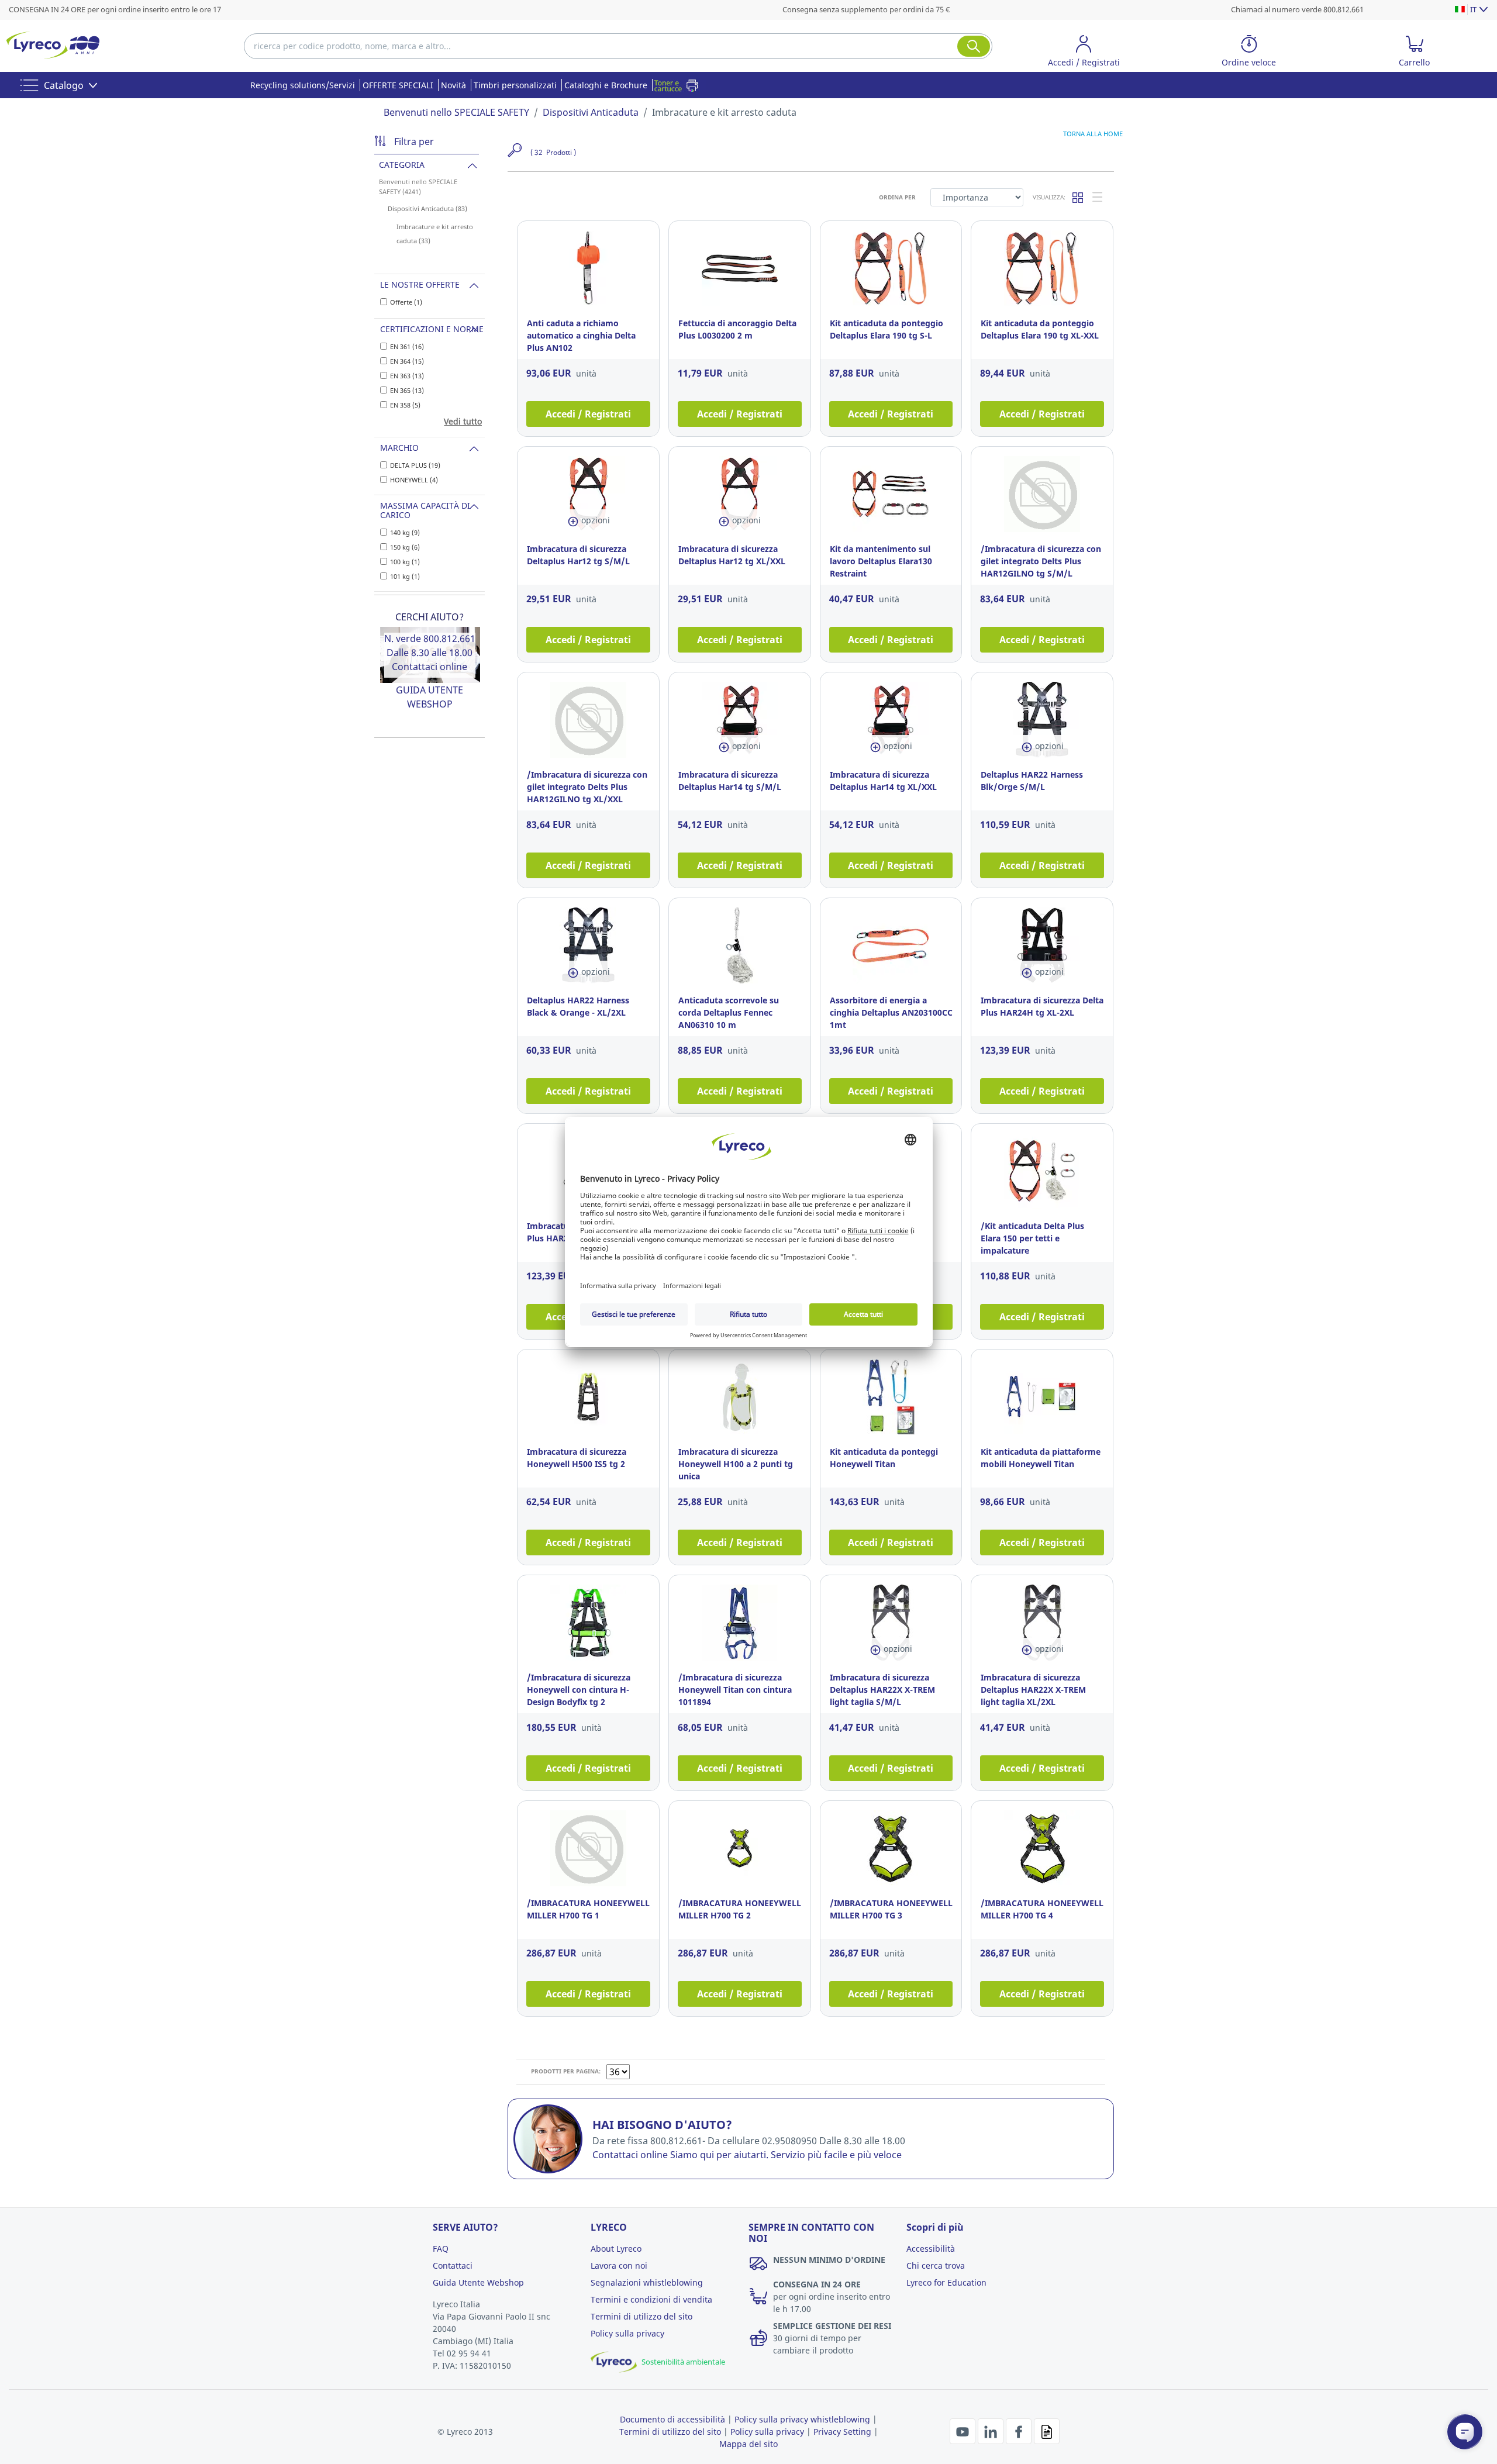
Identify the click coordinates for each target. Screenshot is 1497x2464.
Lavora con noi (619, 2265)
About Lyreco (616, 2249)
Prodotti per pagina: (566, 2071)
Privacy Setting (842, 2432)
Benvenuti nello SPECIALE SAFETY (456, 112)
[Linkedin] (992, 2430)
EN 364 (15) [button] (407, 361)
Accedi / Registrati (588, 414)
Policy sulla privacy (627, 2333)
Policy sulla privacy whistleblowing (802, 2419)
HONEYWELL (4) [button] (414, 480)
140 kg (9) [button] (405, 532)
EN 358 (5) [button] (405, 405)
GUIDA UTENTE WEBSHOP (430, 697)
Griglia (1078, 197)
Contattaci (453, 2265)
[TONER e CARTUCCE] (679, 85)
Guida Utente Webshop (478, 2282)
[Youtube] (964, 2430)
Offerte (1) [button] (406, 302)
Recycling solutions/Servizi (303, 85)
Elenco (1098, 197)
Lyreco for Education (946, 2282)
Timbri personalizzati (515, 85)
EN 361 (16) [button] (407, 346)
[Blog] (1047, 2430)
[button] (1084, 53)
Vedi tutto (463, 421)
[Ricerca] (974, 46)
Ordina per (897, 197)
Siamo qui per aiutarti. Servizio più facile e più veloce (786, 2155)
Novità (453, 85)
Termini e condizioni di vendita (651, 2299)
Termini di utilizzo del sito (641, 2316)
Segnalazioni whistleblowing (647, 2282)
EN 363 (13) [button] (407, 376)
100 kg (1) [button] (405, 562)
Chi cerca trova (936, 2265)
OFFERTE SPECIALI (398, 85)
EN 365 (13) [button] (407, 390)
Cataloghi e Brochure (606, 85)
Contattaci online (430, 667)
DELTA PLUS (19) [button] (415, 465)
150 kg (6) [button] (405, 547)
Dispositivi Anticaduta (591, 112)
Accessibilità (931, 2249)
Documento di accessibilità (672, 2419)
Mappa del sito (748, 2444)
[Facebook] (1020, 2430)
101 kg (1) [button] (405, 576)
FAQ (441, 2249)
